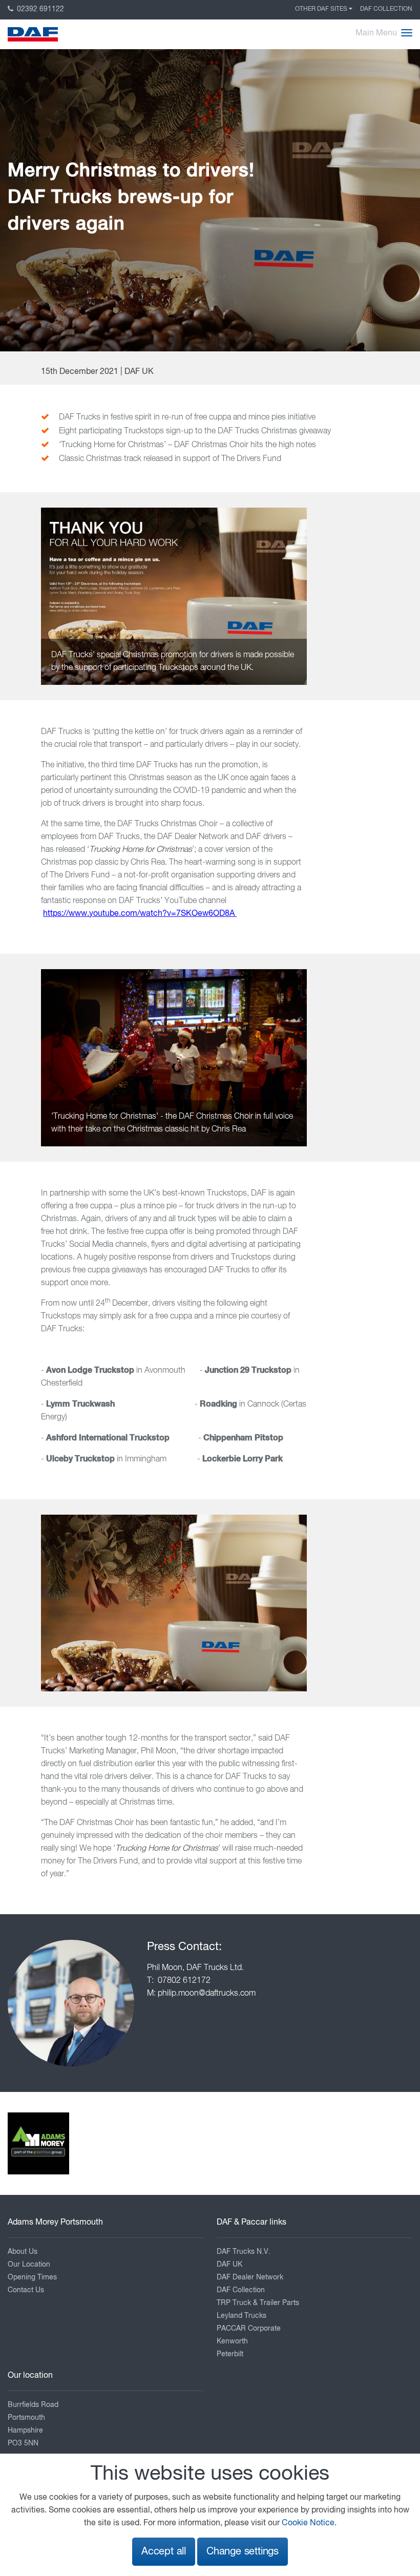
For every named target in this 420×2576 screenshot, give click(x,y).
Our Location (29, 2265)
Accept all (164, 2552)
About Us (23, 2252)
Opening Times (32, 2277)
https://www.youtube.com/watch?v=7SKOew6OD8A (140, 914)
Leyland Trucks (241, 2316)
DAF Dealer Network (250, 2277)
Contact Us (26, 2290)
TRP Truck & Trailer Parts (258, 2303)
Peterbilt (230, 2354)
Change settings (243, 2552)
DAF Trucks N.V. (244, 2252)
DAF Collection (386, 9)
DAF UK (229, 2265)
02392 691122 (39, 9)
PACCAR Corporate (249, 2329)
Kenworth (232, 2341)
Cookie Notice (308, 2523)
